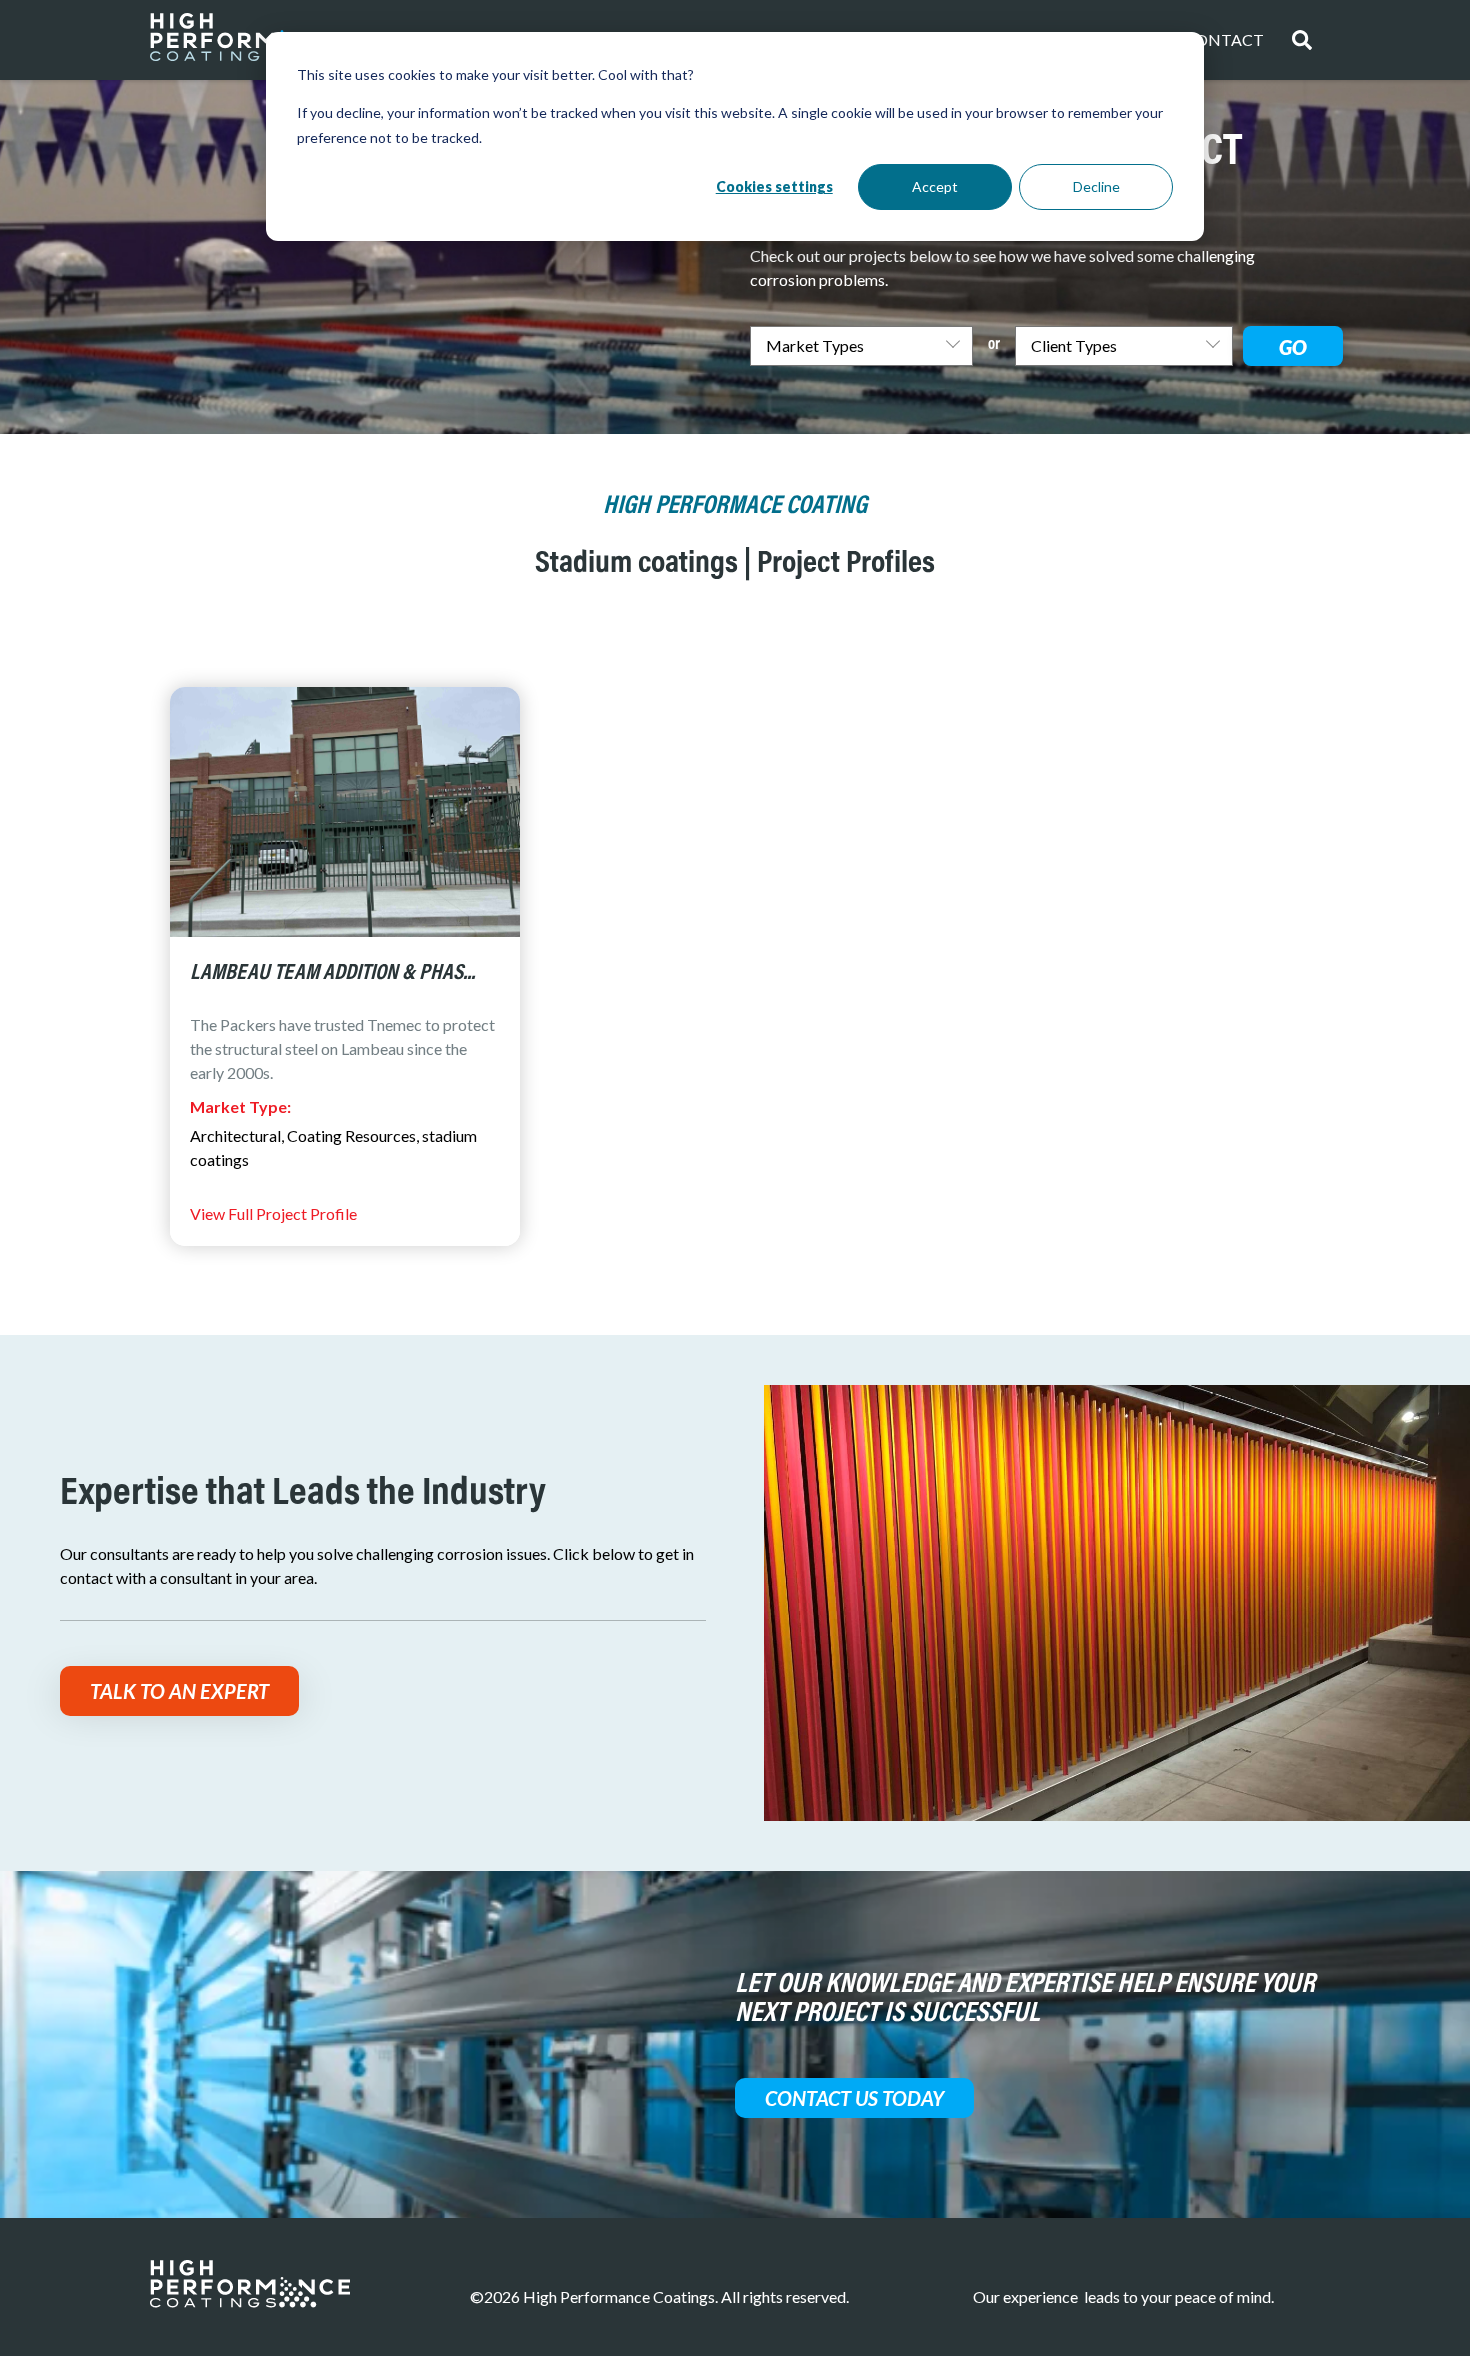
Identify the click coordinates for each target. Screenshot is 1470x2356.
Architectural (235, 1135)
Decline (1096, 186)
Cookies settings (774, 186)
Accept (935, 186)
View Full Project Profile (273, 1213)
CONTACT (1224, 39)
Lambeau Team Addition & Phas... (332, 974)
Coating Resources (351, 1135)
